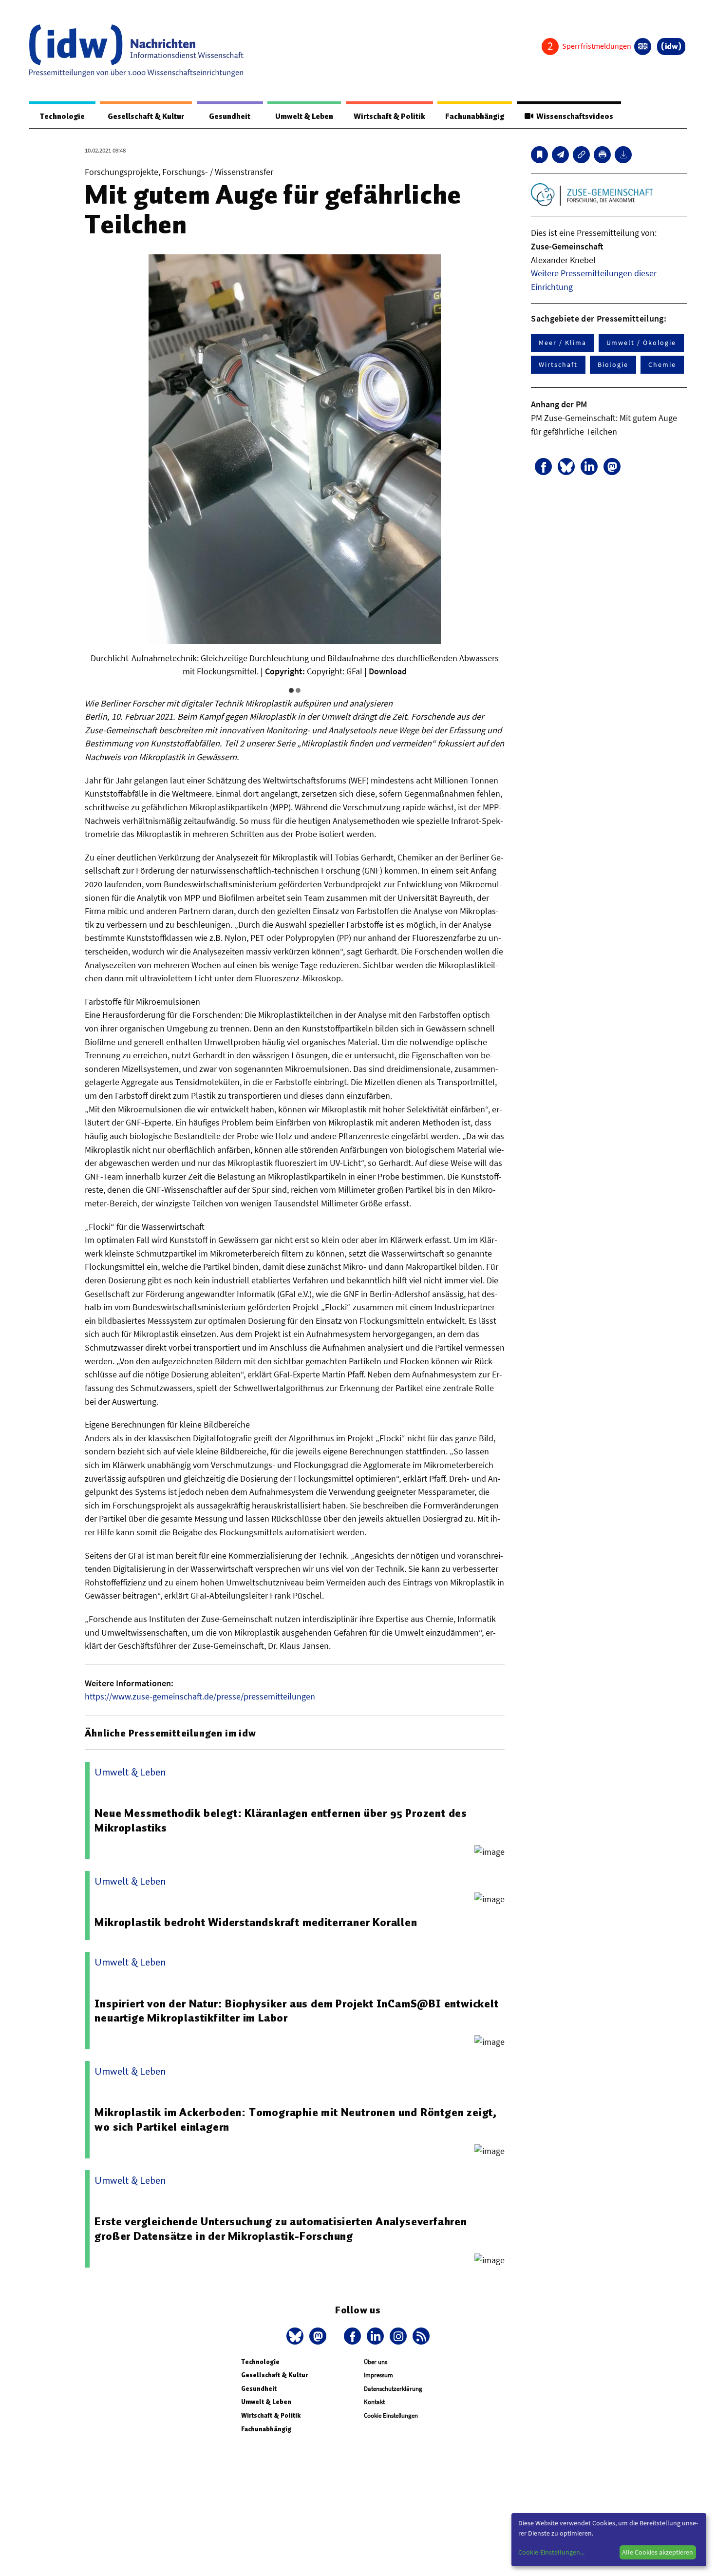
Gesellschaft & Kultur (146, 116)
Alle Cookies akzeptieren (658, 2552)
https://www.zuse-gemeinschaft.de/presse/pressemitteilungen (200, 1696)
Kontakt (374, 2402)
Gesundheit (230, 116)
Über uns (376, 2362)
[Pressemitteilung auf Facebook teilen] (543, 467)
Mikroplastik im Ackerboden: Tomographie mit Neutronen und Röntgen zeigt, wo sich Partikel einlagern (296, 2119)
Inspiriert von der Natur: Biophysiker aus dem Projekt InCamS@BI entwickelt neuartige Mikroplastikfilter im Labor (296, 2011)
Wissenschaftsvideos (573, 116)
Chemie (662, 364)
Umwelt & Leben (304, 116)
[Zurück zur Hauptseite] (671, 47)
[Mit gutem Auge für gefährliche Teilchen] (560, 155)
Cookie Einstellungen (391, 2415)
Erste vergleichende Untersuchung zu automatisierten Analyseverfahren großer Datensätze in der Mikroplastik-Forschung (281, 2229)
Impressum (378, 2375)
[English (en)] (643, 47)
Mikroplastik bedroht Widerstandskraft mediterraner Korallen (256, 1922)
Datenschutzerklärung (393, 2389)
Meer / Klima (562, 343)
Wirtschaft (558, 364)
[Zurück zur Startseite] (136, 51)
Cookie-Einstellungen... (551, 2552)
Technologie (62, 116)
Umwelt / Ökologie (641, 343)
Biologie (613, 364)
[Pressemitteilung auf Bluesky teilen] (566, 467)
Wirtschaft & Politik (389, 116)
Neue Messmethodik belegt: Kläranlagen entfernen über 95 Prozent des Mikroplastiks (281, 1820)
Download (388, 671)
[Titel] (539, 155)
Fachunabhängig (475, 116)
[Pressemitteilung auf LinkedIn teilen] (589, 467)
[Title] (581, 155)
